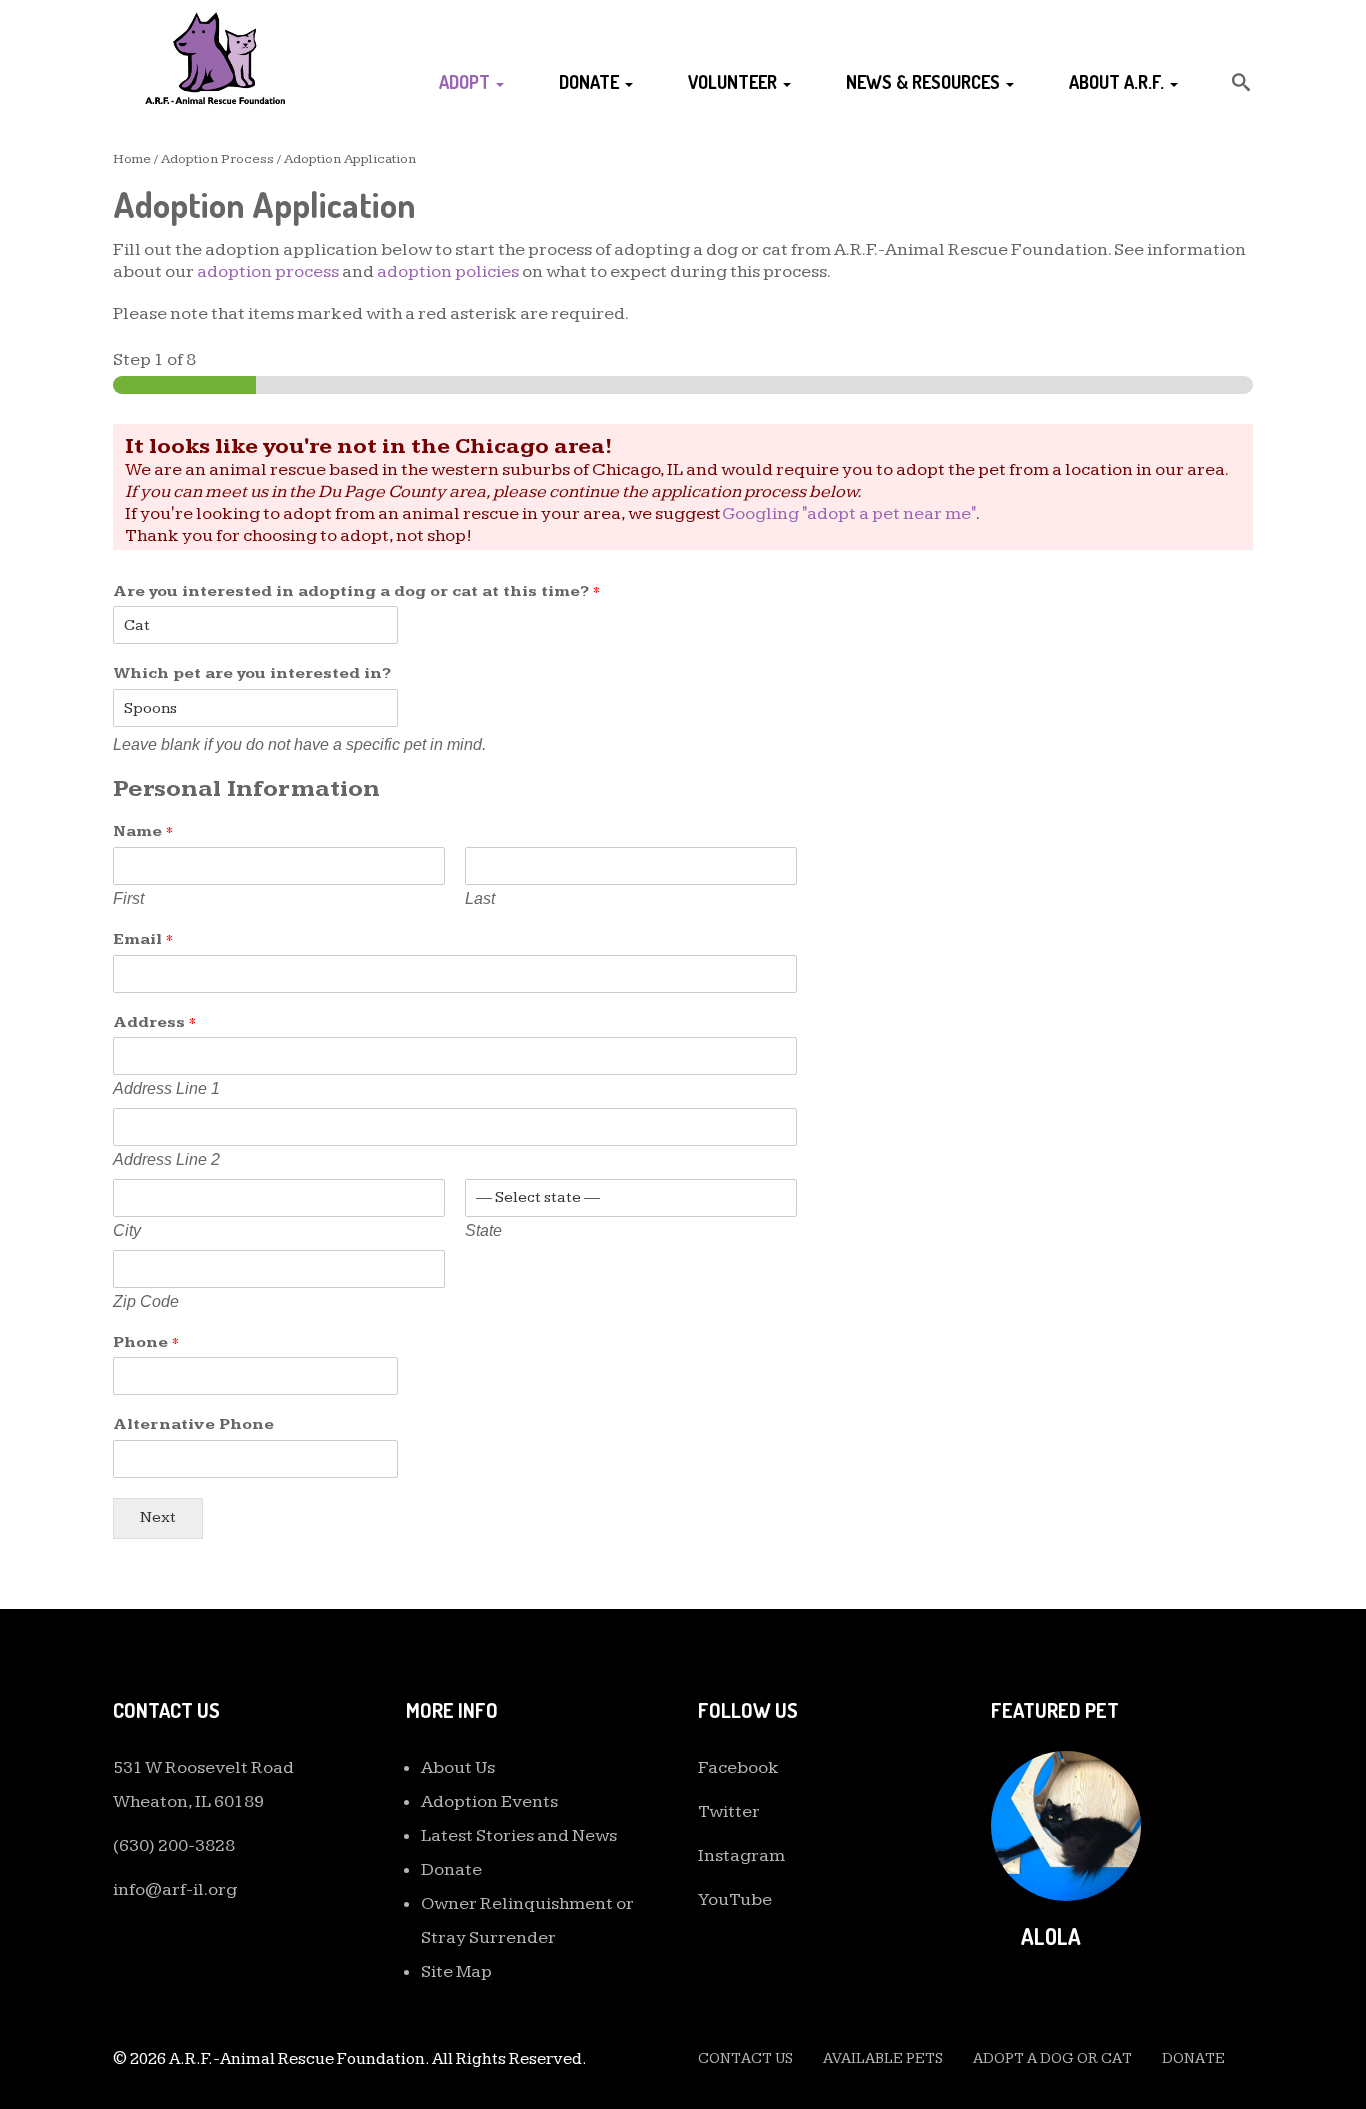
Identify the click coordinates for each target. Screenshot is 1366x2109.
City (127, 1230)
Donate (591, 82)
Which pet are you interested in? (252, 673)
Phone (146, 1342)
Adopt (466, 82)
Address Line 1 (166, 1088)
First (128, 898)
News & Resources (925, 82)
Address (154, 1022)
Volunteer (734, 82)
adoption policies (448, 271)
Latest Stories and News (519, 1835)
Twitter (729, 1811)
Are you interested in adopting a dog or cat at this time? (356, 591)
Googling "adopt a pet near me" (849, 513)
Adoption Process (217, 159)
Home (132, 159)
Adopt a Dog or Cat (1052, 2058)
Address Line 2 (166, 1159)
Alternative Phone (193, 1424)
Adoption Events (489, 1801)
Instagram (741, 1855)
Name (143, 831)
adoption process (268, 271)
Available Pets (883, 2058)
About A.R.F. (1118, 82)
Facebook (738, 1767)
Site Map (456, 1971)
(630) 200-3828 (174, 1845)
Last (480, 898)
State (483, 1230)
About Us (458, 1767)
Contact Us (745, 2058)
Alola (1051, 1936)
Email (143, 939)
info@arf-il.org (175, 1889)
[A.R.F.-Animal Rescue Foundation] (215, 57)
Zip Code (146, 1301)
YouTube (735, 1899)
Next (158, 1517)
